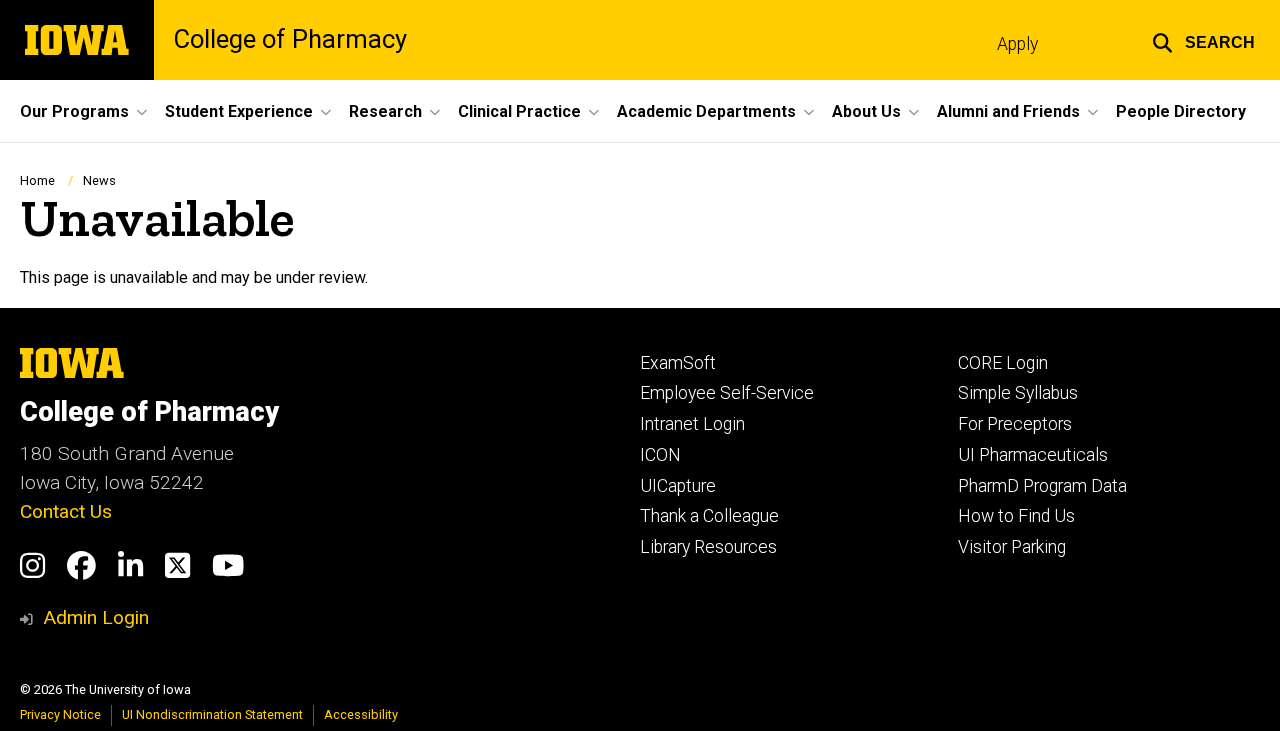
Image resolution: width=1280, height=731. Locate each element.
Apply (1017, 44)
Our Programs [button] (74, 111)
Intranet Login (692, 424)
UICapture (678, 486)
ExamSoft (678, 363)
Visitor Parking (1012, 547)
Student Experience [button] (239, 111)
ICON (660, 455)
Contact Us (66, 511)
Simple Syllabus (1018, 393)
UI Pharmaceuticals (1033, 455)
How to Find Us (1016, 516)
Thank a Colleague (709, 516)
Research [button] (385, 111)
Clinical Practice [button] (519, 111)
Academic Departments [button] (706, 111)
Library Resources (708, 547)
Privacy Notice (60, 714)
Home (37, 180)
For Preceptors (1015, 424)
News (99, 180)
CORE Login (1003, 363)
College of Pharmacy (290, 40)
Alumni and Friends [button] (1008, 111)
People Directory (1181, 111)
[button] (1203, 40)
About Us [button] (866, 111)
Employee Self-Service (727, 393)
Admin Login (96, 617)
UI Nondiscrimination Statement (212, 714)
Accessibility (361, 714)
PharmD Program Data (1042, 486)
